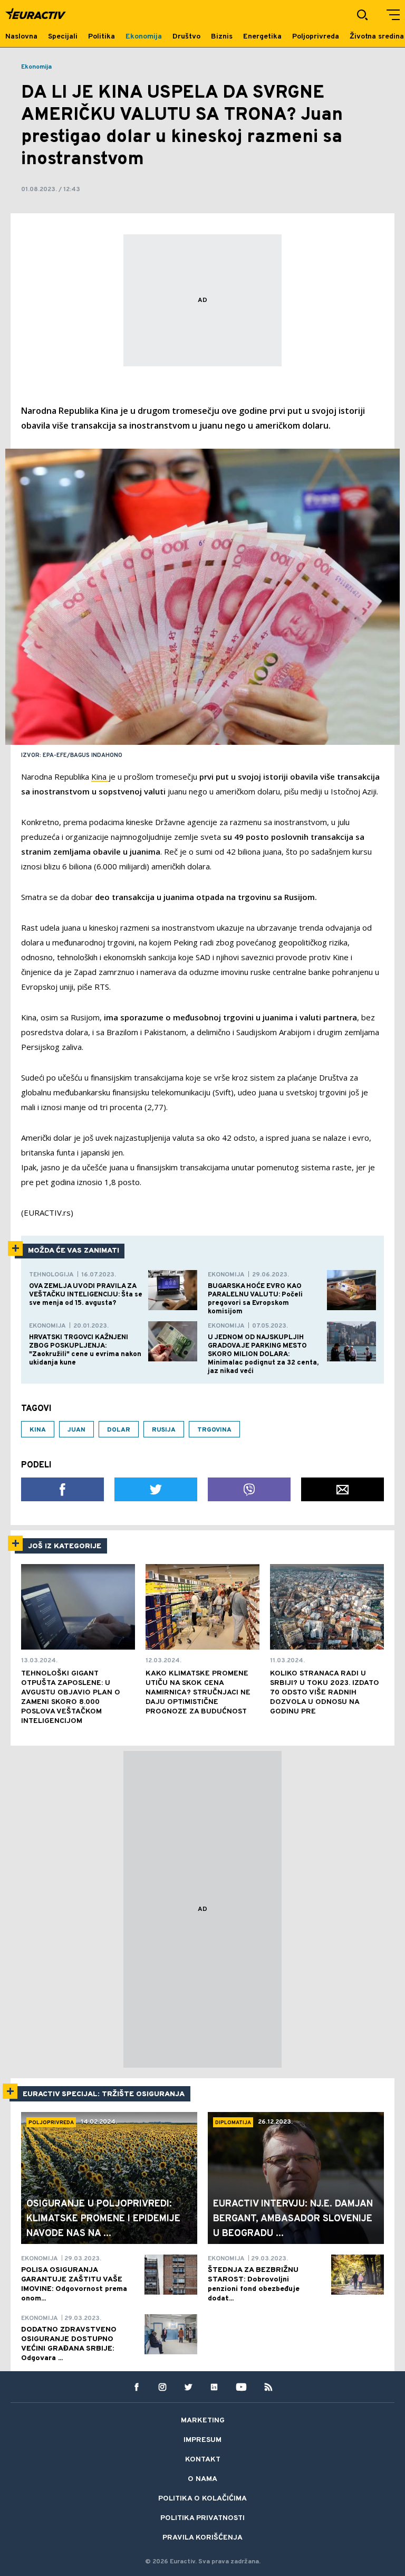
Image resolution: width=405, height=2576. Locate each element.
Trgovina (214, 1430)
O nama (202, 2479)
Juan (76, 1430)
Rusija (164, 1430)
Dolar (119, 1430)
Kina (100, 776)
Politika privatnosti (202, 2518)
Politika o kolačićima (202, 2499)
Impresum (202, 2440)
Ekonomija (36, 67)
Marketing (203, 2421)
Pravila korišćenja (202, 2538)
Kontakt (203, 2460)
